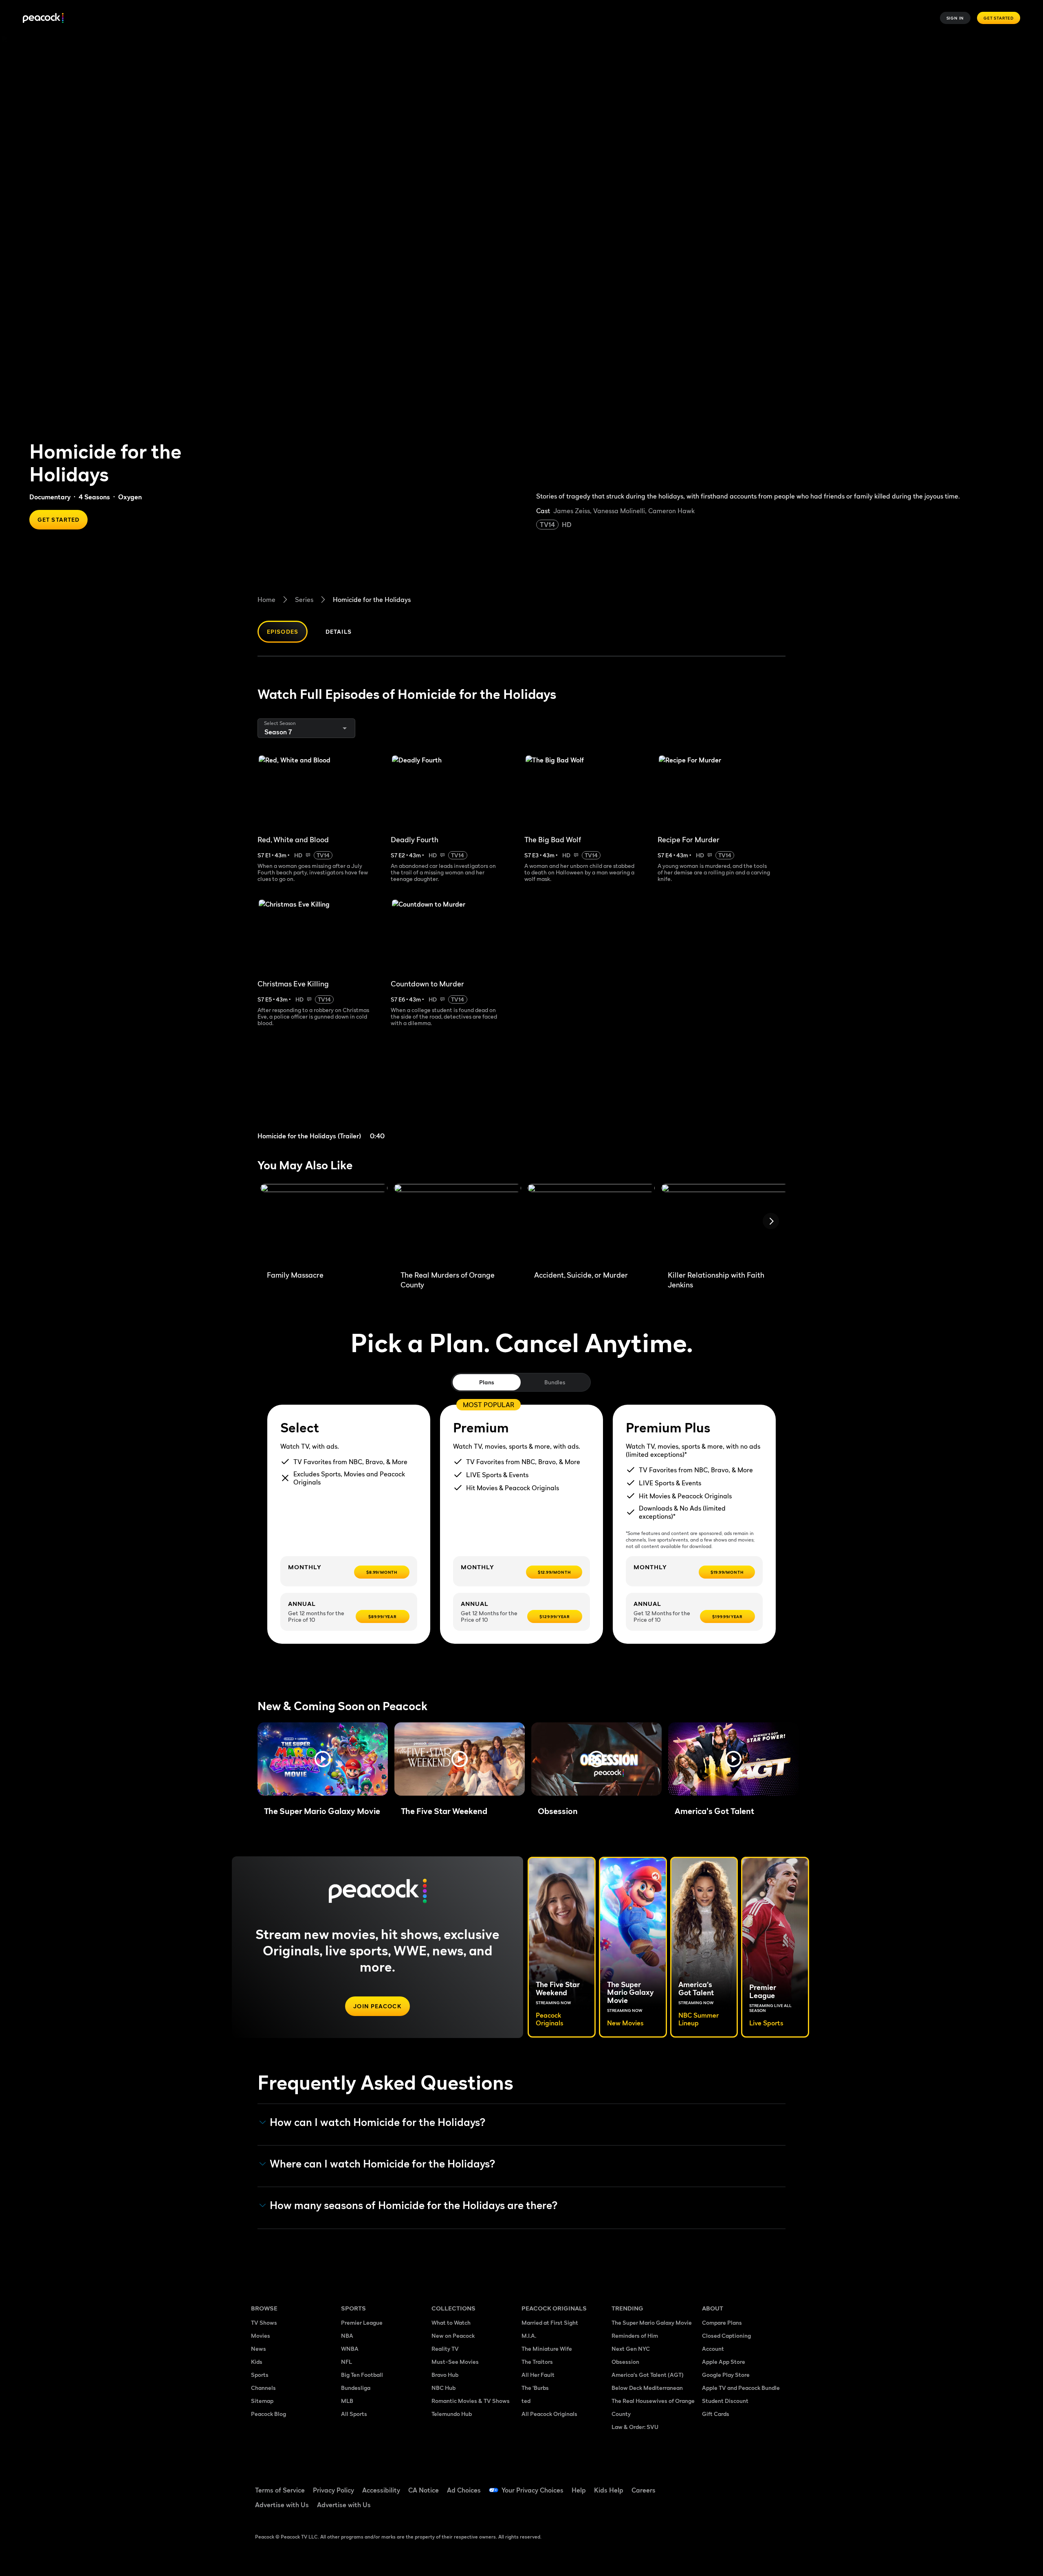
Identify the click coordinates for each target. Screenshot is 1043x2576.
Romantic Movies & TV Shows (471, 2401)
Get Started (999, 18)
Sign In (955, 18)
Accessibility (381, 2490)
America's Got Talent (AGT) (648, 2375)
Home (266, 600)
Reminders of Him (635, 2336)
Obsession (625, 2362)
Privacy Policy (333, 2490)
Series (304, 600)
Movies (261, 2336)
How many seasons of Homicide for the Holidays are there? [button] (414, 2205)
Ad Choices (464, 2490)
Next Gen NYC (631, 2349)
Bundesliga (356, 2388)
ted (526, 2401)
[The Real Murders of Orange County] (458, 1224)
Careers (644, 2490)
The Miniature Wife (547, 2349)
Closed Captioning (726, 2336)
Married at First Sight (550, 2322)
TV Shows (264, 2322)
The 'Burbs (535, 2388)
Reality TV (445, 2349)
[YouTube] (755, 2485)
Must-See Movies (455, 2362)
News (259, 2349)
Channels (263, 2388)
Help (579, 2490)
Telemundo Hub (452, 2414)
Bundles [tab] (555, 1382)
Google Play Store (726, 2375)
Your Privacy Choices (533, 2490)
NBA (347, 2336)
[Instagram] (777, 2485)
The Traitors (537, 2362)
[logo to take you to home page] (43, 18)
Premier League (362, 2322)
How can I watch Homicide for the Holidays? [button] (378, 2122)
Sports (260, 2375)
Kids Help (609, 2490)
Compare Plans (722, 2322)
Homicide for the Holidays (372, 600)
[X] (713, 2508)
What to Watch (451, 2322)
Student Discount (725, 2401)
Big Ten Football (362, 2375)
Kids (257, 2362)
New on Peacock (453, 2336)
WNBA (350, 2349)
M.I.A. (529, 2336)
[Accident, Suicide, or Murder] (591, 1224)
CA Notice (424, 2490)
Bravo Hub (445, 2375)
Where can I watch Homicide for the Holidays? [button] (383, 2164)
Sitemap (262, 2401)
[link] (321, 1094)
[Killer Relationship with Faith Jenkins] (725, 1224)
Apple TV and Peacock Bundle (741, 2388)
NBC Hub (443, 2388)
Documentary (50, 497)
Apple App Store (724, 2362)
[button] (323, 1759)
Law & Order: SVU (635, 2427)
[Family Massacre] (324, 1224)
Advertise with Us (282, 2505)
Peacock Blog (268, 2414)
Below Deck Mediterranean (647, 2388)
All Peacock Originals (549, 2414)
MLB (347, 2401)
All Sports (354, 2414)
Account (713, 2349)
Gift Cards (716, 2414)
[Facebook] (713, 2485)
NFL (347, 2362)
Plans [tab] (487, 1382)
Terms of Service (280, 2490)
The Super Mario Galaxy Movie (652, 2322)
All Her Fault (538, 2375)
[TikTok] (734, 2485)
